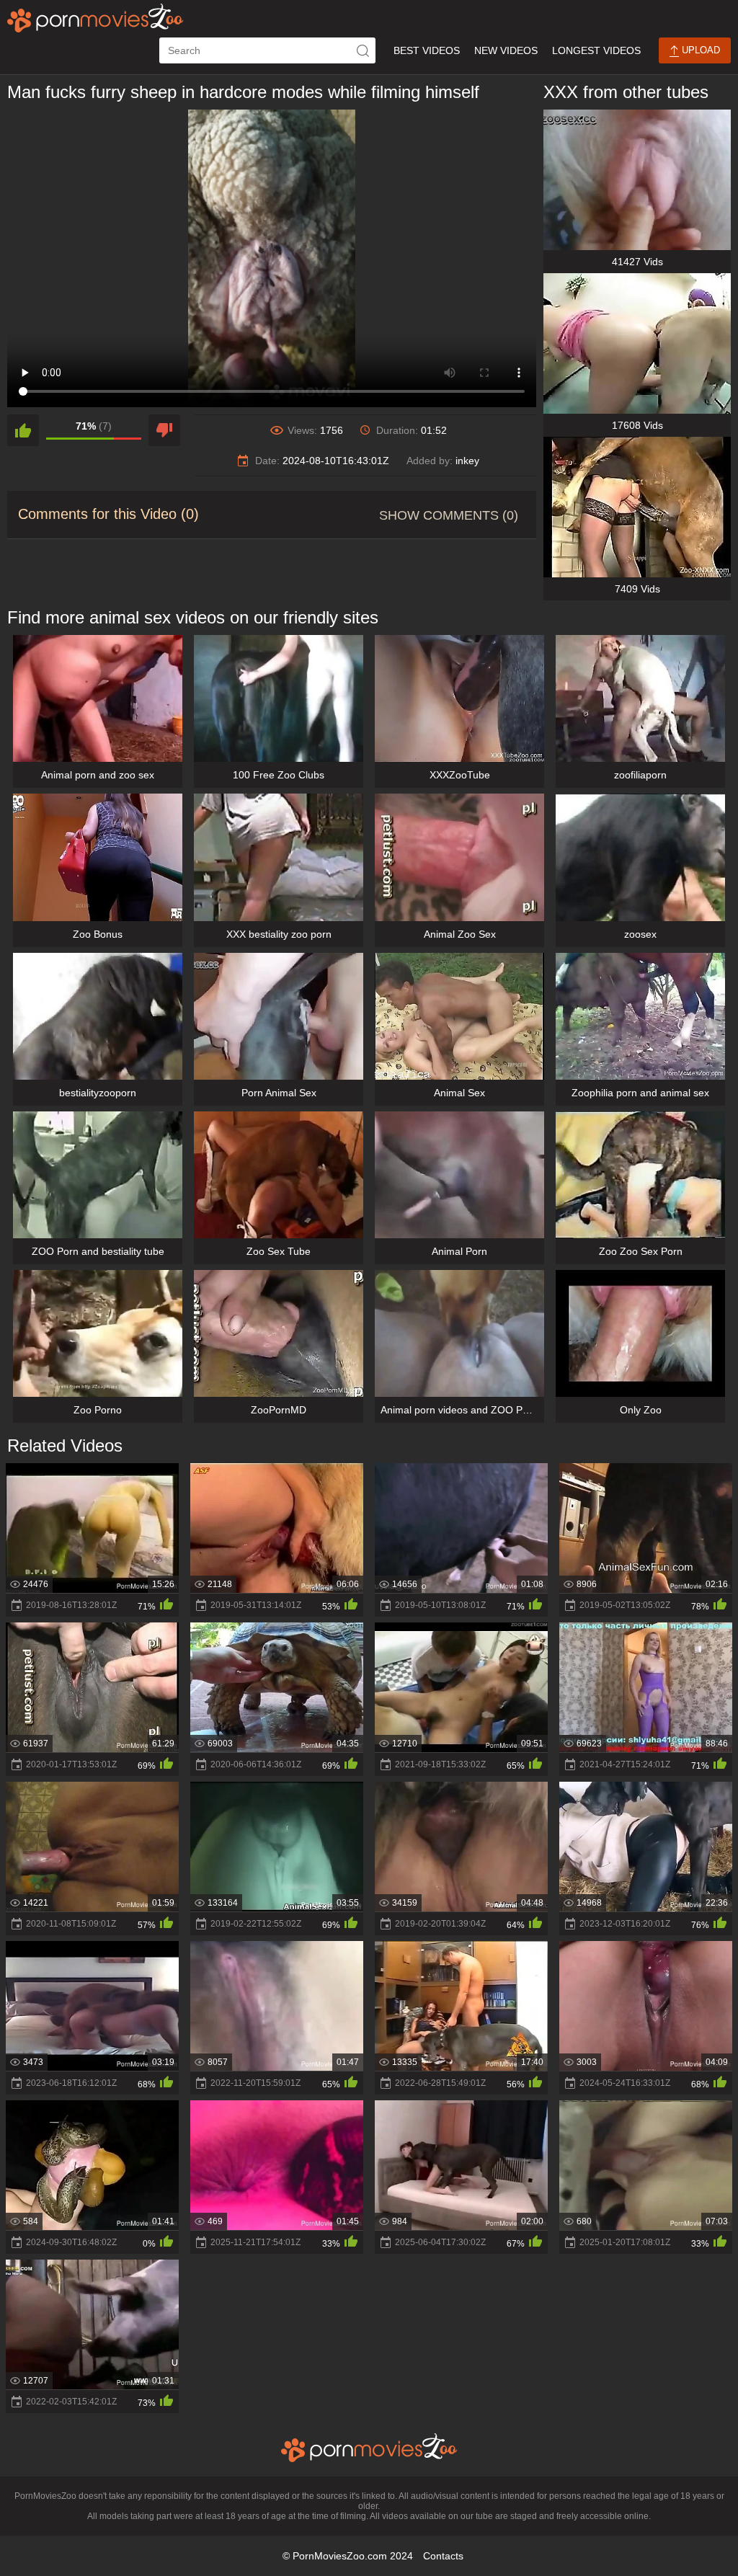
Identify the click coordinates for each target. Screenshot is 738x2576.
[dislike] (164, 430)
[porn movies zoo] (95, 18)
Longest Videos (596, 50)
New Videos (506, 50)
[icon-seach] (363, 50)
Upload (699, 50)
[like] (23, 430)
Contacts (443, 2556)
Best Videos (427, 50)
